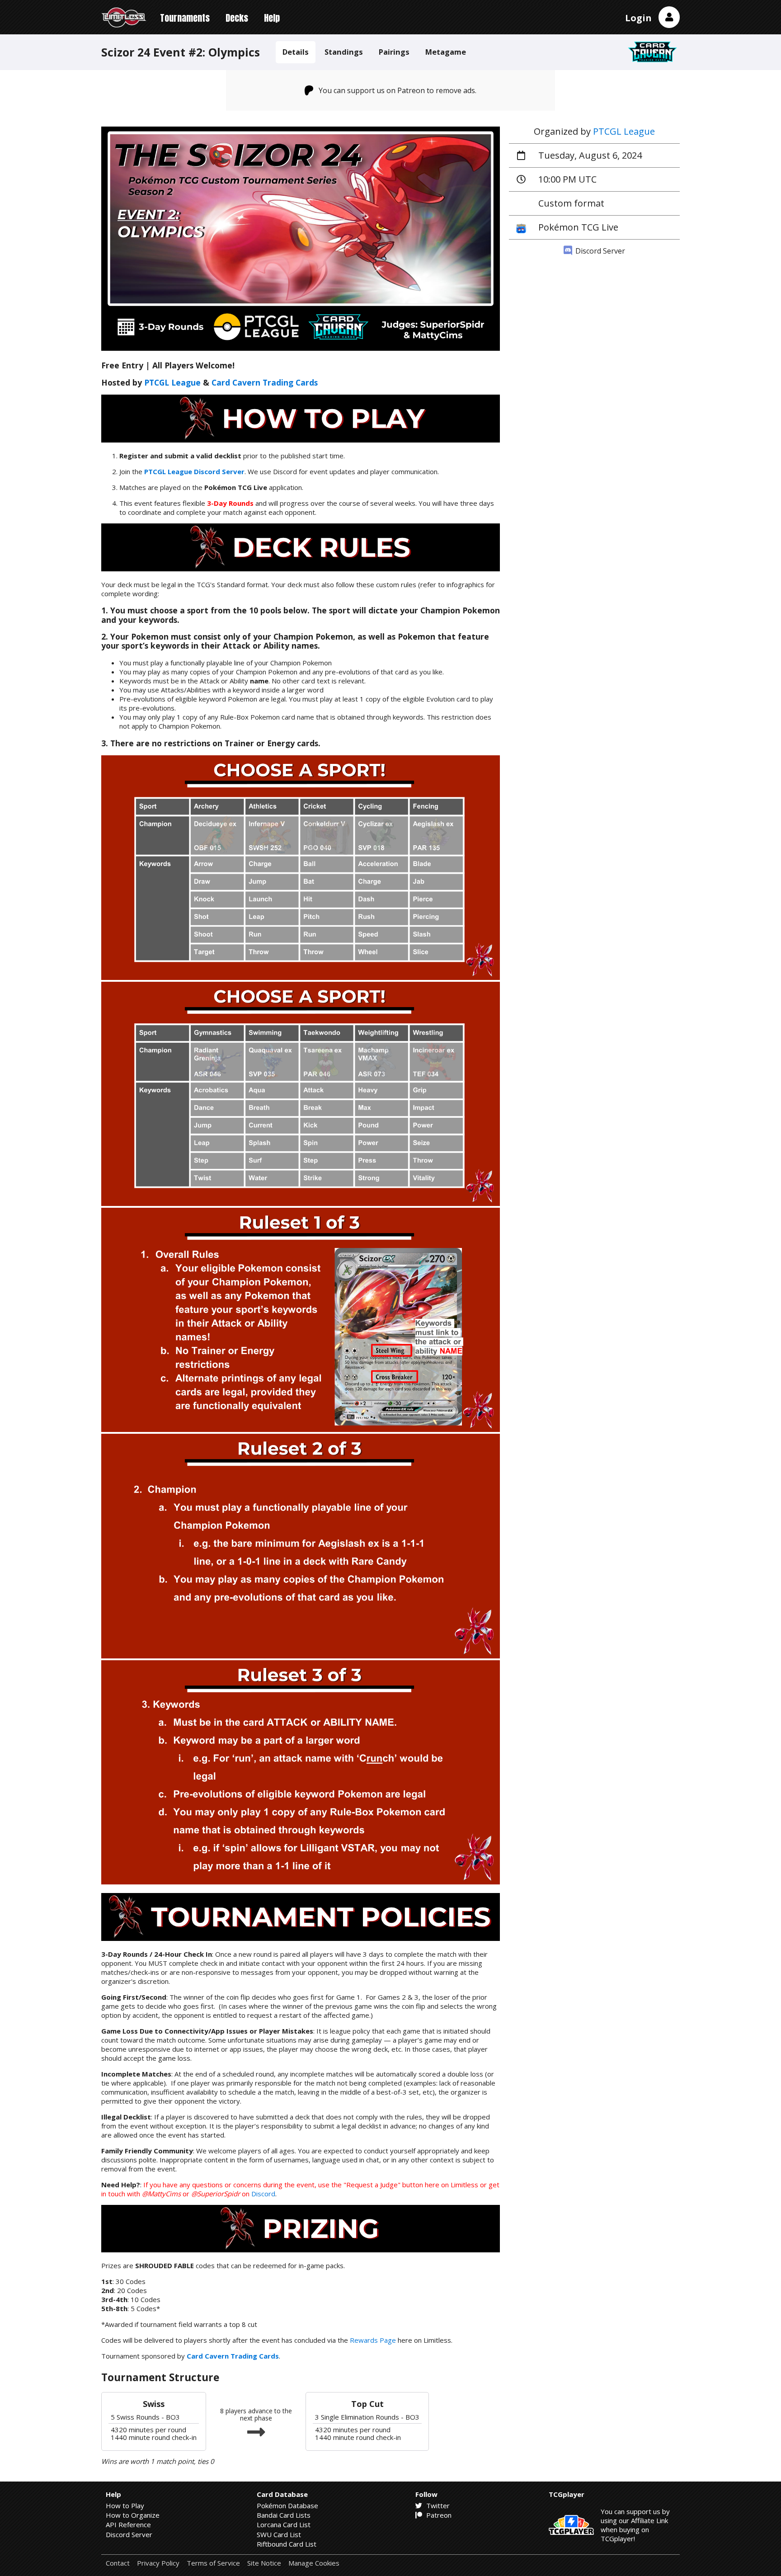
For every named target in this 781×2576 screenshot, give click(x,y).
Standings (344, 52)
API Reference (128, 2524)
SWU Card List (279, 2534)
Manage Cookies (314, 2563)
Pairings (394, 52)
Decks (237, 18)
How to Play (125, 2505)
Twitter (437, 2505)
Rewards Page (373, 2340)
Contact (118, 2563)
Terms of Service (213, 2563)
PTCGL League (624, 131)
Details (296, 52)
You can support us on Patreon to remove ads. (398, 90)
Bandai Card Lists (284, 2515)
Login (638, 18)
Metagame (446, 52)
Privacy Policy (158, 2563)
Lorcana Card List (284, 2524)
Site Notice (264, 2563)
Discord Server (599, 251)
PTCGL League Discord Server (194, 471)
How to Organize (133, 2515)
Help (272, 18)
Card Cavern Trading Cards (265, 382)
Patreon (438, 2515)
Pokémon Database (287, 2505)
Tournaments (185, 18)
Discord (263, 2194)
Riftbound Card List (287, 2544)
